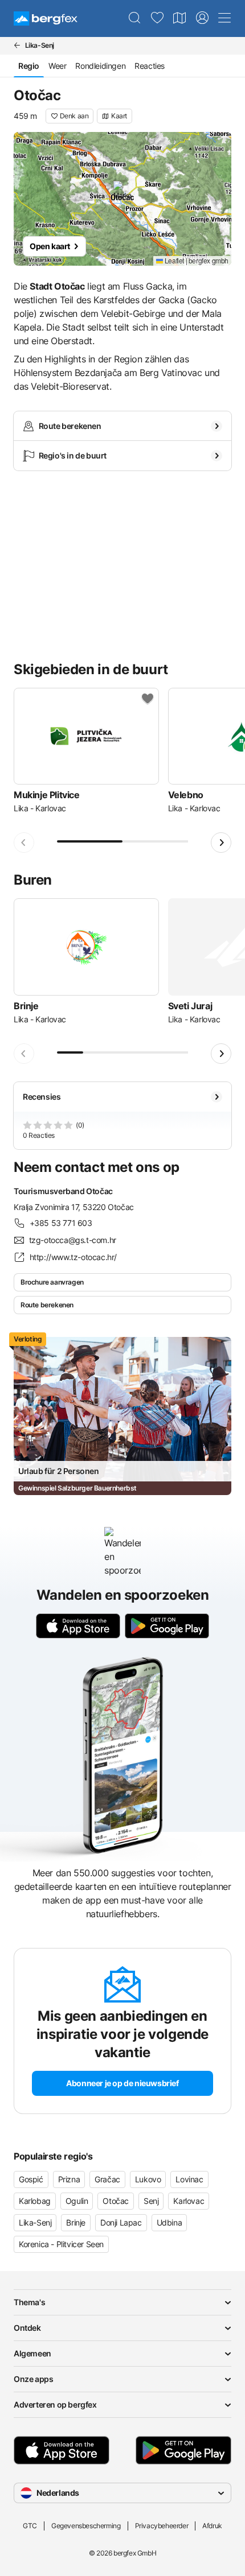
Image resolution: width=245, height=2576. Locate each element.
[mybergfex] (202, 18)
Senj (151, 2201)
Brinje (76, 2222)
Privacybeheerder (162, 2526)
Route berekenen (47, 1305)
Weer (57, 66)
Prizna (69, 2179)
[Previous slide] (24, 843)
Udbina (170, 2222)
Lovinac (189, 2179)
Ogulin (77, 2201)
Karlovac (189, 2201)
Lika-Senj (35, 2222)
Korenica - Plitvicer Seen (61, 2244)
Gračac (107, 2179)
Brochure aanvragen (52, 1282)
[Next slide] (221, 843)
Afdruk (212, 2526)
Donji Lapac (121, 2222)
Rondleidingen (100, 66)
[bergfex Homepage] (46, 18)
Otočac (116, 2201)
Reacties (150, 66)
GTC (30, 2526)
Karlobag (35, 2201)
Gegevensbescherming (86, 2526)
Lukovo (148, 2179)
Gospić (31, 2179)
